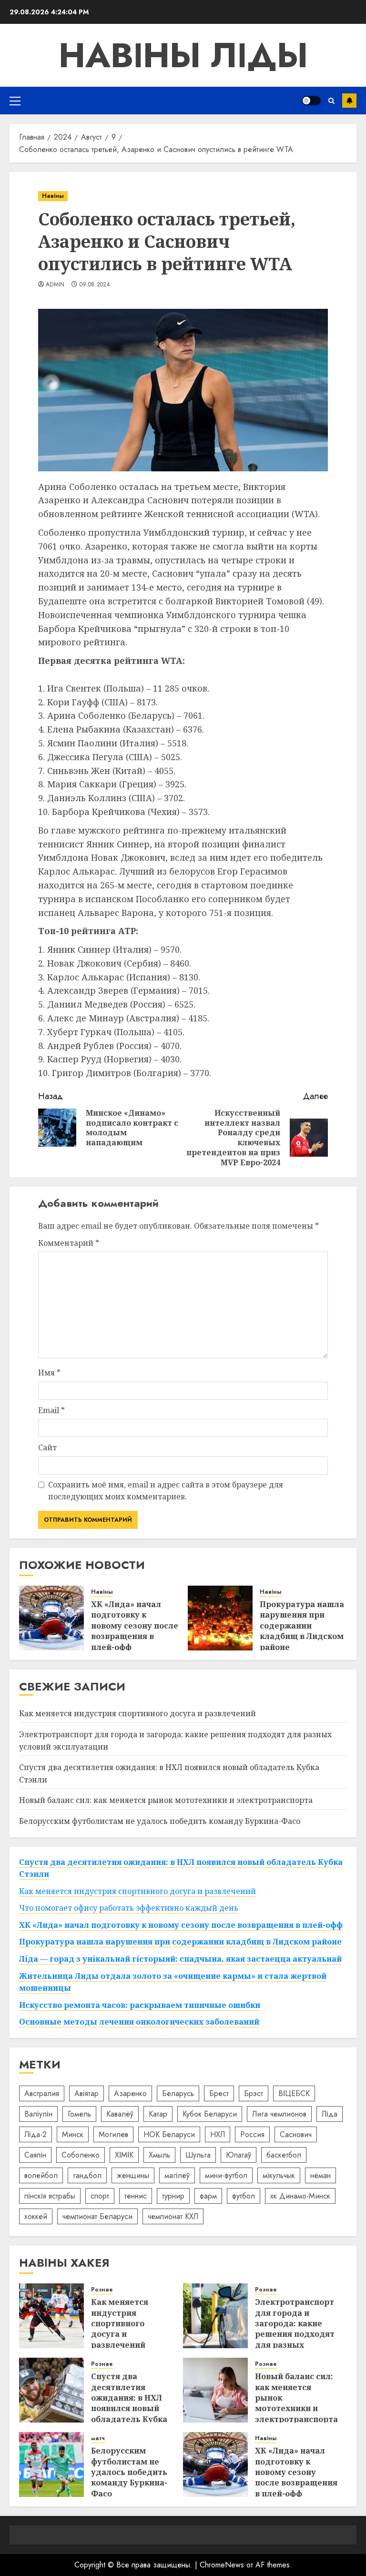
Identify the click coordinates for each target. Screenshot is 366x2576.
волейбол (41, 2175)
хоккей (36, 2216)
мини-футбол (226, 2175)
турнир (173, 2196)
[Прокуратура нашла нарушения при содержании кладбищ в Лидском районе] (220, 1618)
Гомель (79, 2114)
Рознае (102, 2290)
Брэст (254, 2093)
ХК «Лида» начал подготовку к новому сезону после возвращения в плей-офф (135, 1626)
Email (51, 1410)
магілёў (177, 2175)
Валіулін (38, 2114)
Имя (49, 1373)
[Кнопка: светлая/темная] (311, 101)
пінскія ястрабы (50, 2196)
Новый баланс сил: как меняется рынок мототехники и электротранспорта (166, 1800)
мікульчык (279, 2175)
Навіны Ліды (183, 55)
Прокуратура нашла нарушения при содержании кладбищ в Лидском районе (302, 1626)
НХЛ (218, 2134)
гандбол (87, 2175)
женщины (133, 2175)
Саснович (296, 2134)
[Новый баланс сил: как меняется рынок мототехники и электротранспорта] (215, 2390)
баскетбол (284, 2155)
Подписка (349, 101)
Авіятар (86, 2093)
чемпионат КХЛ (173, 2216)
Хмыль (159, 2155)
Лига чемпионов (279, 2114)
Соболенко (81, 2155)
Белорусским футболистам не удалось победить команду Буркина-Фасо (160, 1821)
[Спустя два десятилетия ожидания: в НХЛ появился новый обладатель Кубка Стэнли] (51, 2390)
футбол (244, 2196)
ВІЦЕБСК (294, 2093)
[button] (15, 101)
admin (55, 285)
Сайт (47, 1447)
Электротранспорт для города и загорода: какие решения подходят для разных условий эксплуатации (295, 2334)
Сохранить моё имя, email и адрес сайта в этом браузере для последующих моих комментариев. (166, 1491)
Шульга (198, 2155)
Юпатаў (239, 2155)
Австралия (42, 2093)
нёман (320, 2175)
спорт (100, 2196)
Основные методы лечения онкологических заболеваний (139, 2022)
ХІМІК (124, 2155)
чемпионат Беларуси (97, 2216)
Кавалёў (120, 2114)
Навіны (53, 196)
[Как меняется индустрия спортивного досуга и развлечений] (51, 2316)
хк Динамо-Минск (300, 2196)
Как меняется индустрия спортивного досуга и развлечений (137, 1713)
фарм (208, 2196)
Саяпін (35, 2155)
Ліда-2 (36, 2134)
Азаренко (130, 2093)
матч (98, 2439)
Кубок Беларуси (210, 2114)
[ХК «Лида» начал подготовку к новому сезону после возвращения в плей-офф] (51, 1618)
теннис (136, 2196)
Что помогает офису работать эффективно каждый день (129, 1908)
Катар (158, 2114)
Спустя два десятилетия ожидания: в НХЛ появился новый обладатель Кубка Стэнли (129, 2403)
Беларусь (178, 2093)
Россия (252, 2134)
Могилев (113, 2134)
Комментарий (69, 1243)
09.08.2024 (95, 285)
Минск (73, 2134)
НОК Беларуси (169, 2134)
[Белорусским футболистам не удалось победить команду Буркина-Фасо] (51, 2464)
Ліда (330, 2114)
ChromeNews (222, 2565)
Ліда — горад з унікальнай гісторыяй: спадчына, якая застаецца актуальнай (180, 1959)
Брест (219, 2093)
